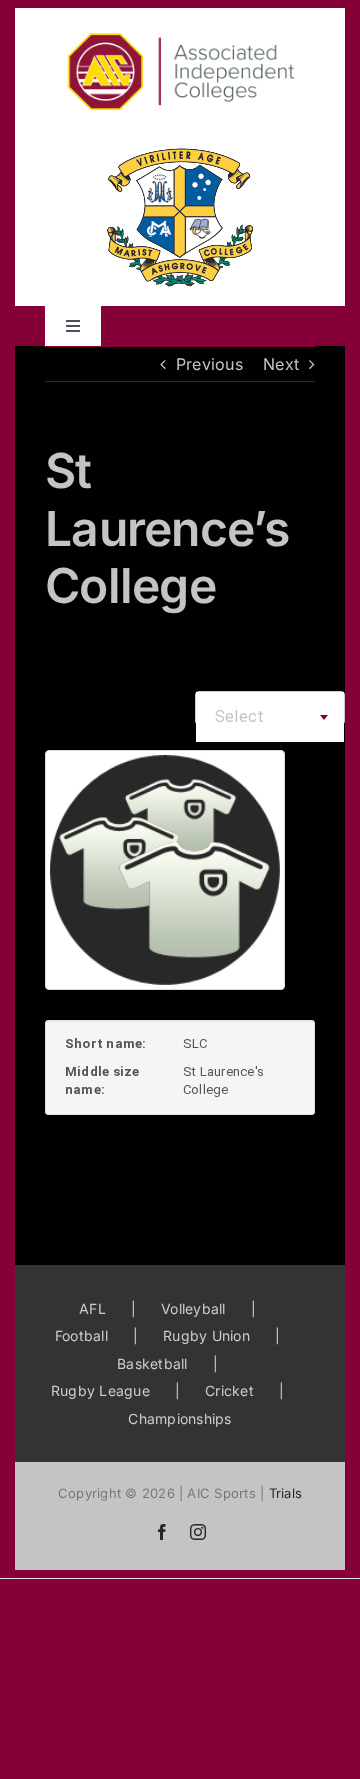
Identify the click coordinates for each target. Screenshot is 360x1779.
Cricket (229, 1390)
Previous (209, 364)
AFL (92, 1308)
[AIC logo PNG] (180, 16)
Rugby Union (206, 1335)
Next (281, 364)
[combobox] (270, 717)
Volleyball (193, 1308)
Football (81, 1335)
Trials (285, 1493)
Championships (179, 1418)
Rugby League (100, 1390)
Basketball (152, 1363)
